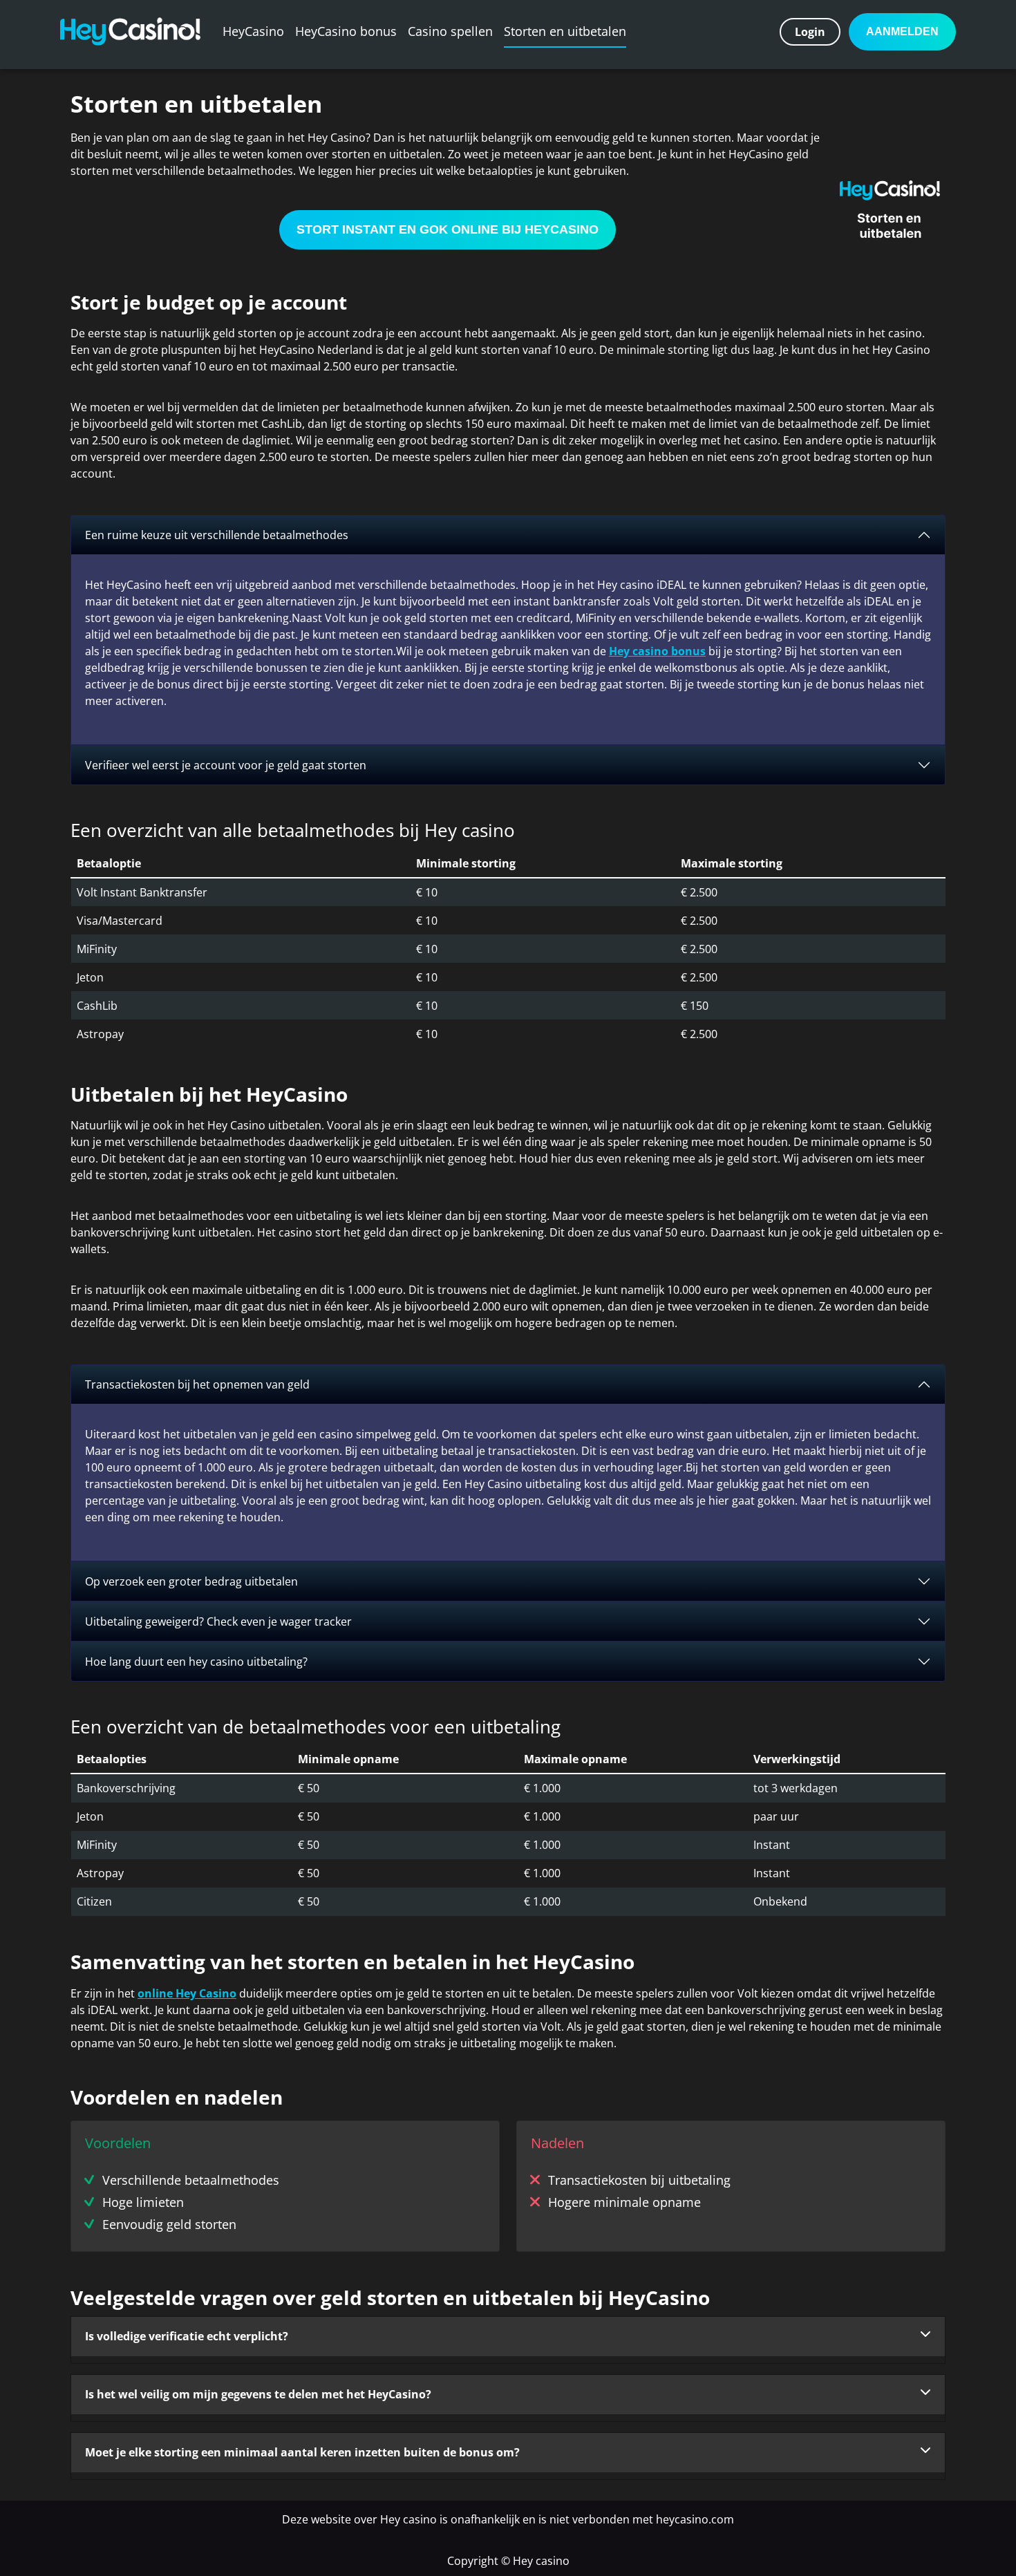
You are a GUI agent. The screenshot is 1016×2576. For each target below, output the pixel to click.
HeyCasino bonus (346, 31)
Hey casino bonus (657, 651)
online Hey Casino (187, 1993)
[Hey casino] (130, 31)
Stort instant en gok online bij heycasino (448, 229)
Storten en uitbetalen (565, 31)
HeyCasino (253, 31)
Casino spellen (450, 31)
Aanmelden (902, 31)
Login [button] (810, 32)
